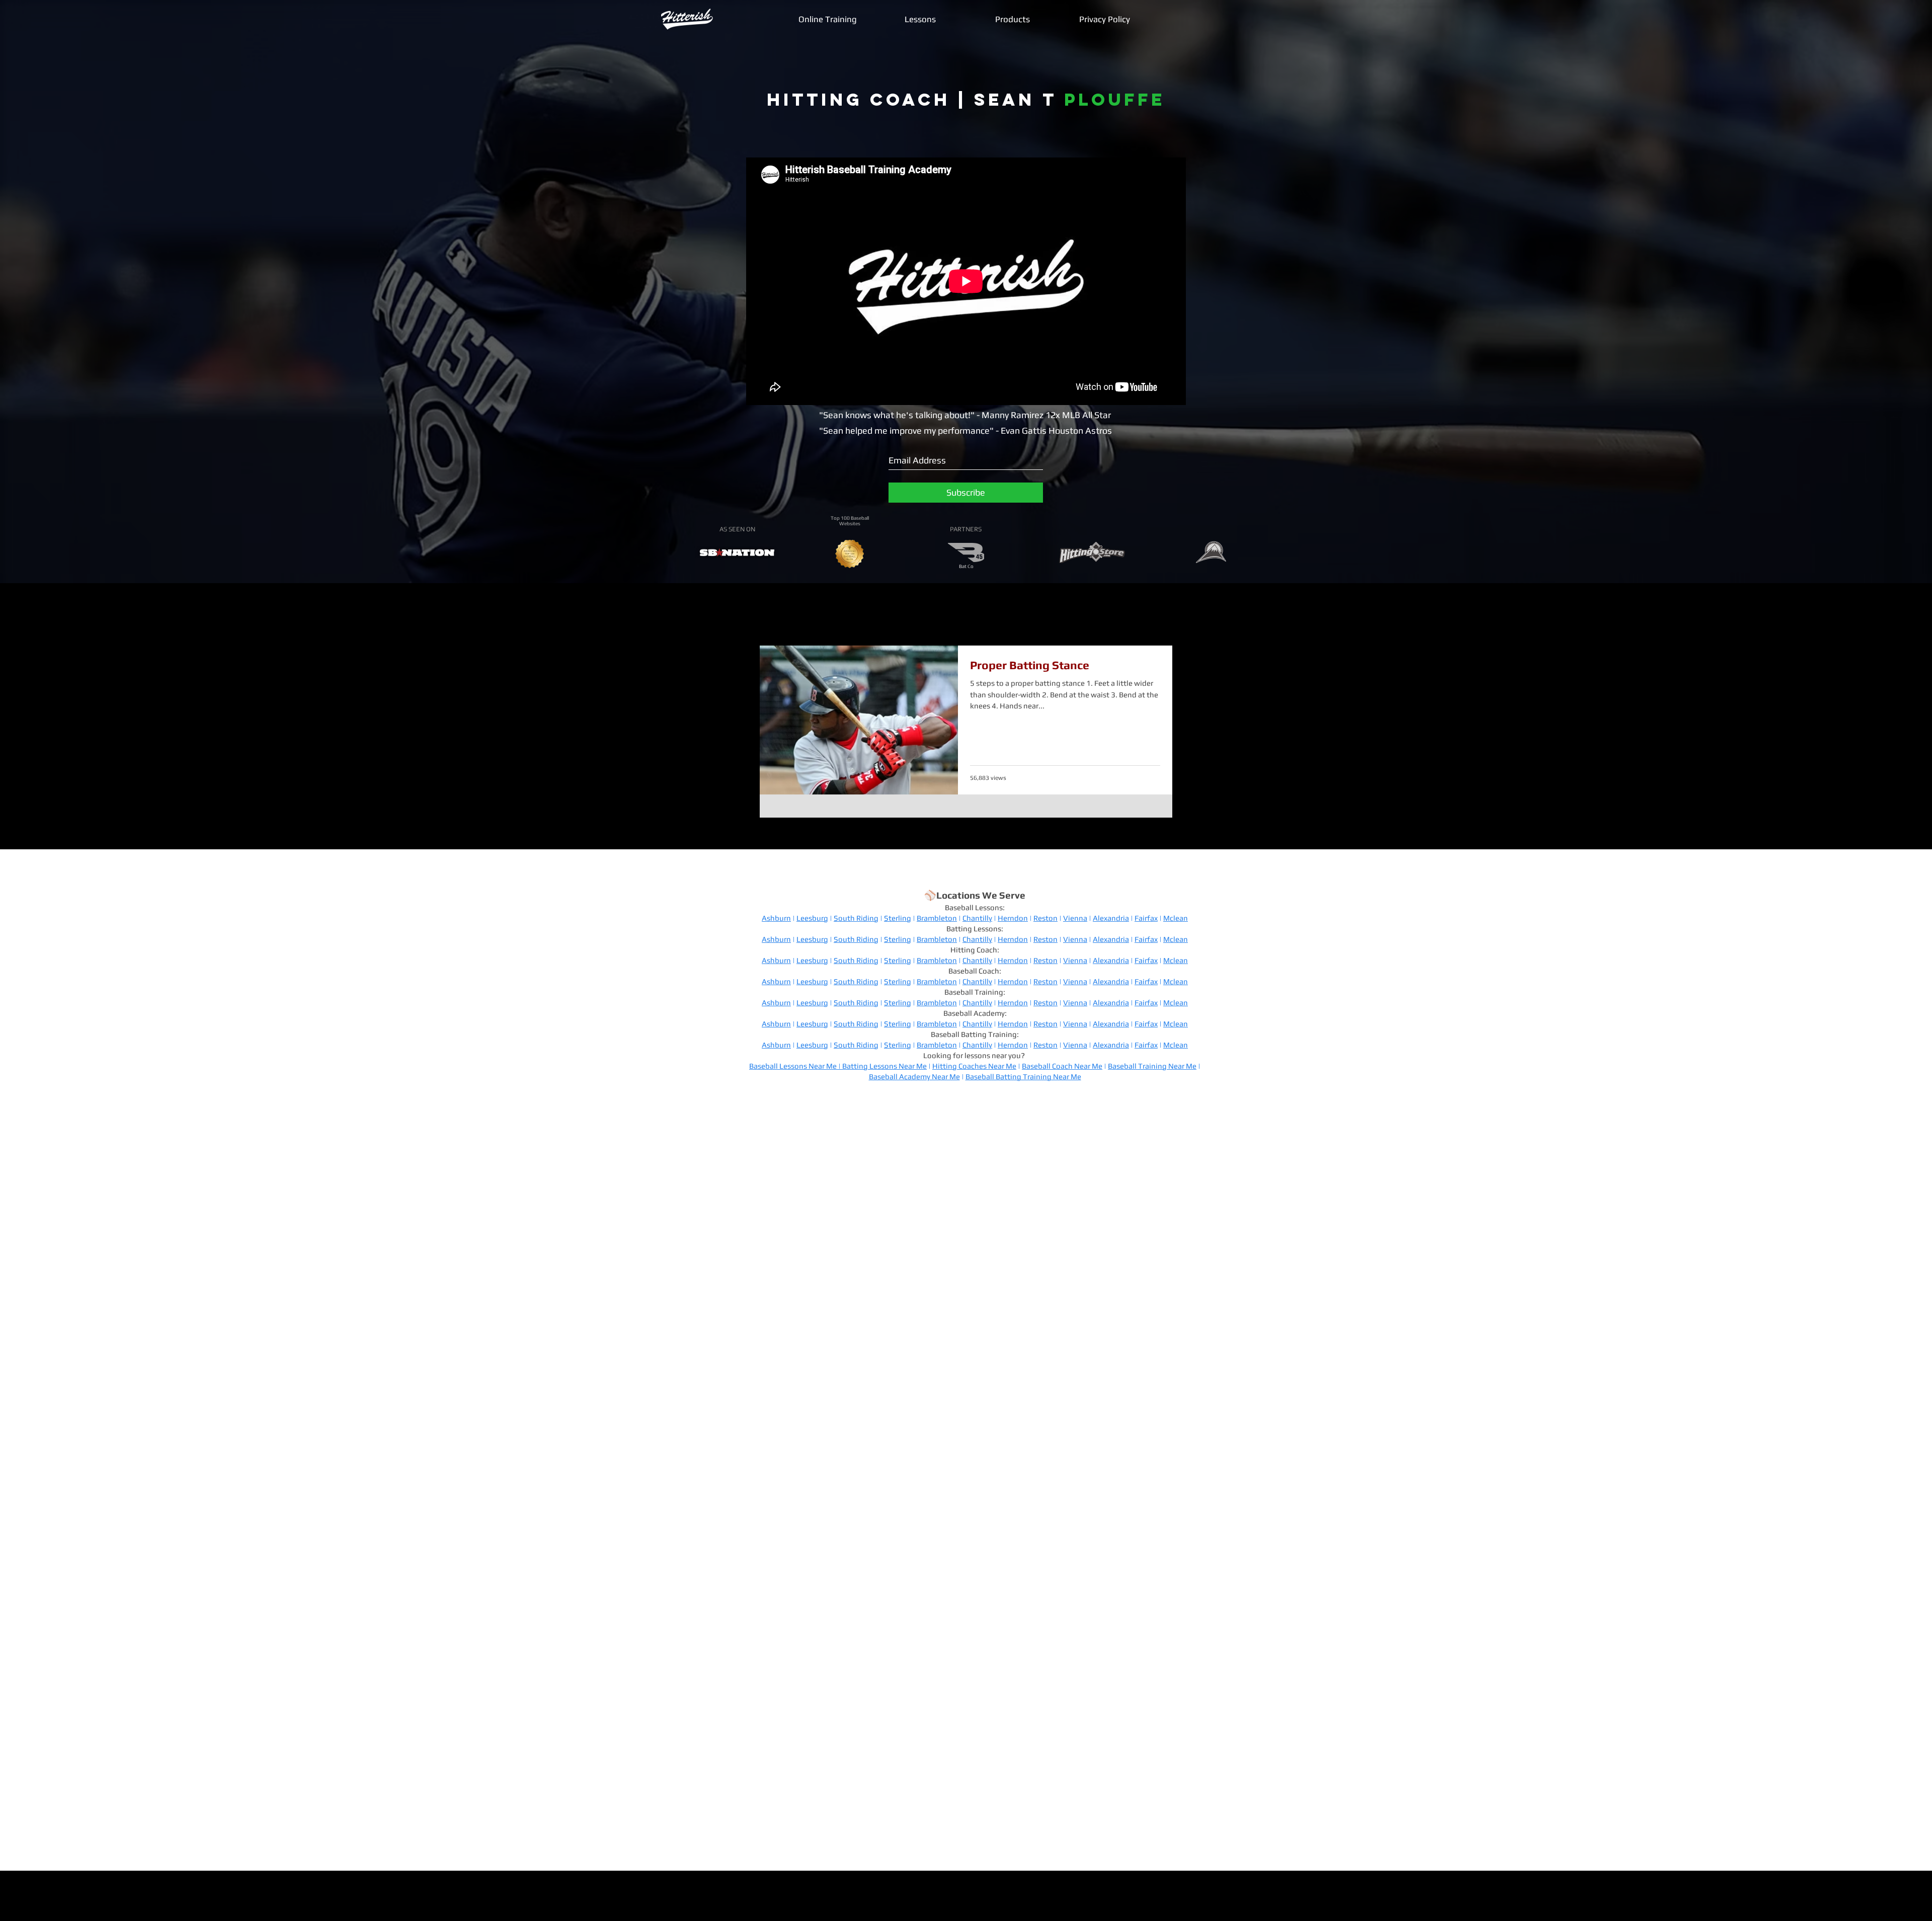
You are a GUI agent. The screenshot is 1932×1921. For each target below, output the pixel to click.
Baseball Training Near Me (1152, 1066)
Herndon (1013, 918)
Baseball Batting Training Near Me (1023, 1076)
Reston (1045, 918)
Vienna (1075, 918)
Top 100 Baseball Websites (850, 521)
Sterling (898, 918)
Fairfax (1146, 918)
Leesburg (812, 918)
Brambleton (937, 918)
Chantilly (977, 918)
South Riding (856, 918)
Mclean (1176, 918)
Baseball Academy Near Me (914, 1076)
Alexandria (1111, 918)
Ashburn (776, 918)
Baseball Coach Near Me (1062, 1066)
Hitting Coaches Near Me (974, 1066)
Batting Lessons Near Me (884, 1066)
